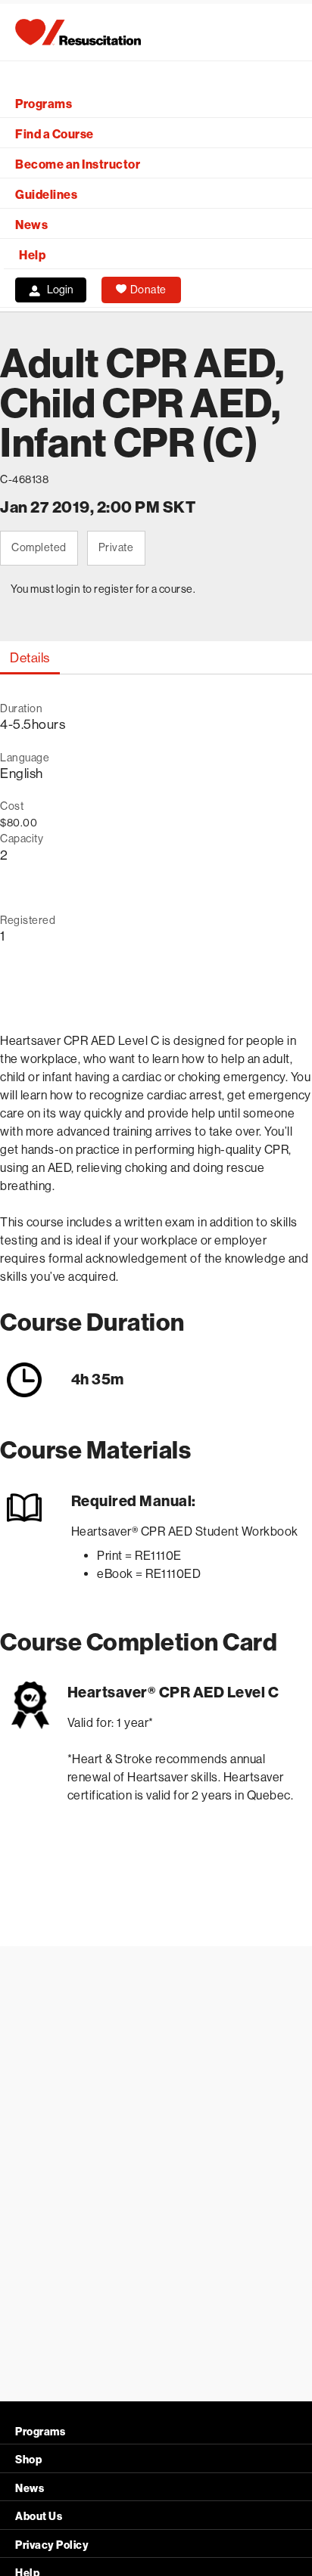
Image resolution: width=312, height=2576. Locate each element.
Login (60, 290)
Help (32, 255)
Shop (28, 2460)
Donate (148, 290)
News (31, 225)
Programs (44, 104)
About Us (39, 2517)
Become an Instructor (78, 164)
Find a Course (55, 134)
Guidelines (46, 195)
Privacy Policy (52, 2545)
